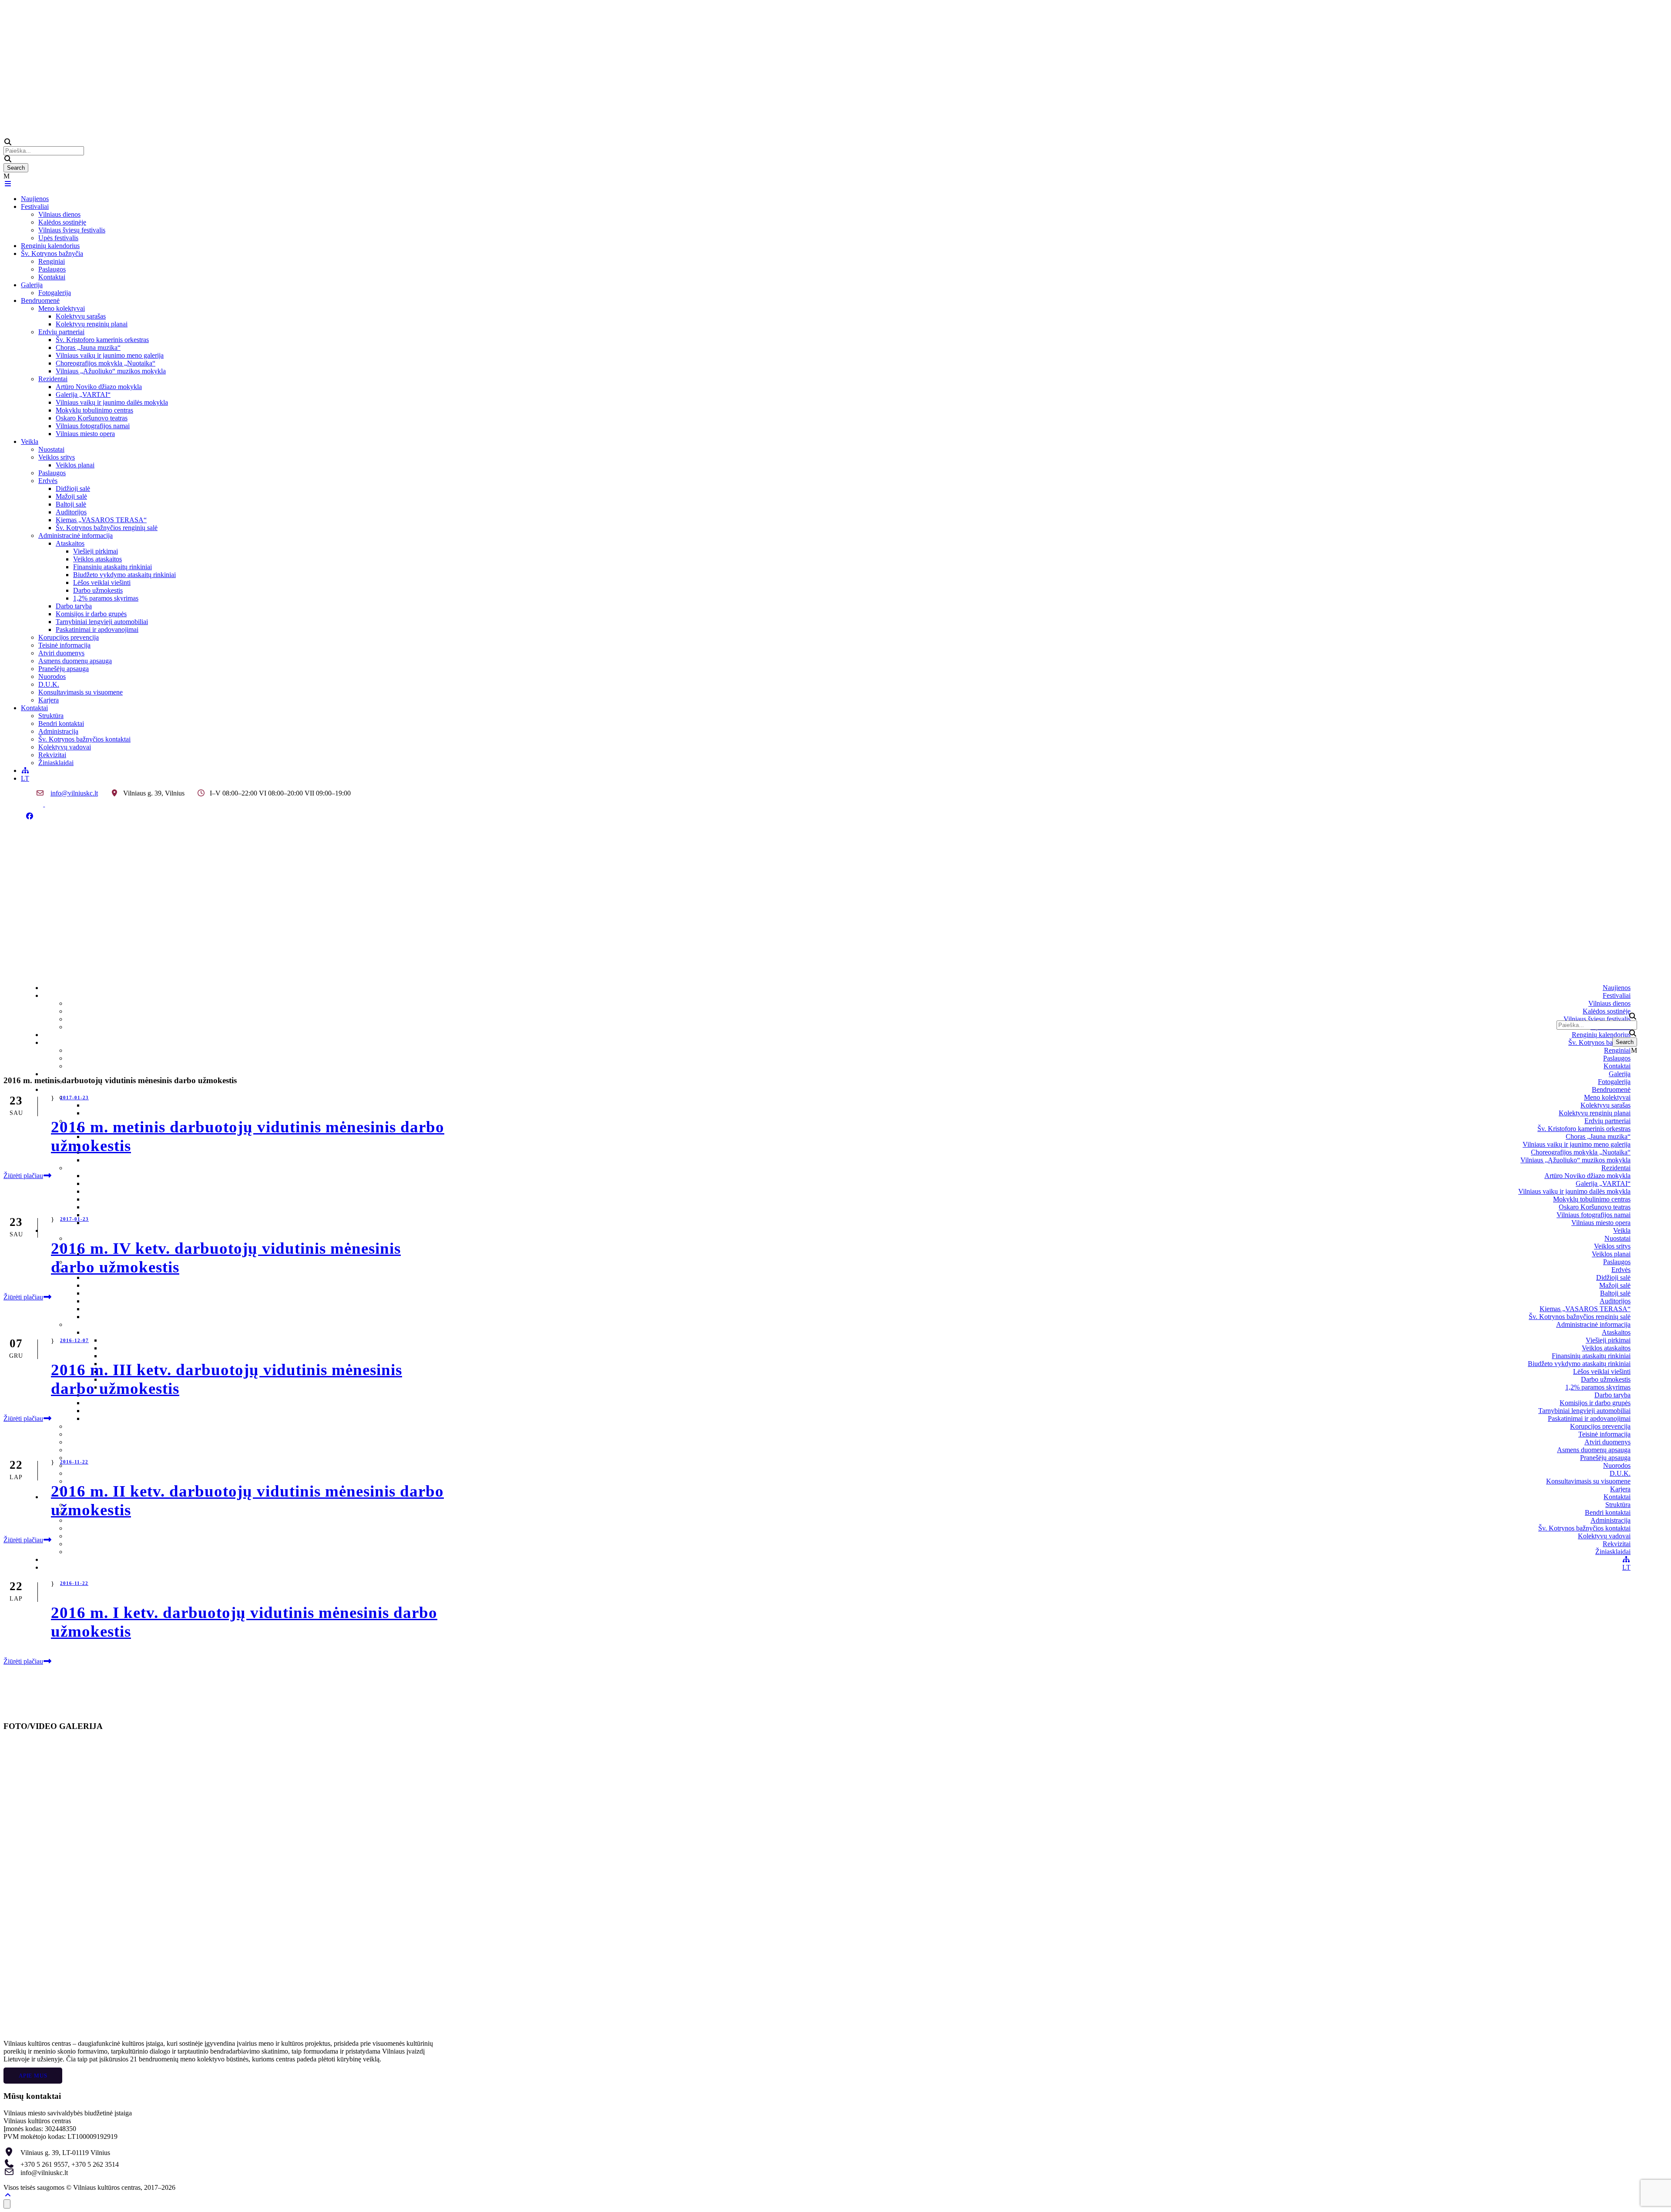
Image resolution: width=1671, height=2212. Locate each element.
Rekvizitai (52, 755)
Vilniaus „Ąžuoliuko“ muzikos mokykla (111, 371)
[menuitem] (25, 778)
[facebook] (30, 816)
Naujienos (35, 199)
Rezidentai (53, 379)
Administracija (58, 731)
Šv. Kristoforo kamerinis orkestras (102, 340)
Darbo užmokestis (98, 590)
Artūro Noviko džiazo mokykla (99, 387)
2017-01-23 (74, 1098)
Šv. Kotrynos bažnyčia (52, 253)
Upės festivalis (58, 238)
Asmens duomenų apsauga (75, 661)
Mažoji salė (71, 496)
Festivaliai (35, 206)
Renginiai (52, 261)
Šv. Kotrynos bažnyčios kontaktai (84, 739)
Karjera (49, 700)
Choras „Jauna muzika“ (88, 347)
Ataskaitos (70, 543)
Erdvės (48, 481)
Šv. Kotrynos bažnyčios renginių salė (107, 528)
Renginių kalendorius (50, 246)
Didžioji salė (73, 488)
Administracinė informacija (75, 535)
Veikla (30, 441)
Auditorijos (71, 512)
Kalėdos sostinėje (62, 222)
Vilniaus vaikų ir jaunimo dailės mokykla (112, 402)
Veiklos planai (75, 465)
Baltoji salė (71, 504)
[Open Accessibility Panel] (7, 2204)
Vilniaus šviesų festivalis (72, 230)
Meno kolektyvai (62, 308)
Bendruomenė (40, 300)
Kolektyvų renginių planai (92, 324)
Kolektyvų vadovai (65, 747)
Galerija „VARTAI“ (83, 394)
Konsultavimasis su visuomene (81, 692)
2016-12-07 (74, 1340)
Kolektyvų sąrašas (81, 316)
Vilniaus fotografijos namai (93, 426)
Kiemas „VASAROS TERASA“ (101, 520)
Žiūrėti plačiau (23, 1176)
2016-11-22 (74, 1462)
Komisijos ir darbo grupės (91, 614)
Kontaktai (52, 277)
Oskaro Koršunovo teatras (92, 418)
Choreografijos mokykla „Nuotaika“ (106, 363)
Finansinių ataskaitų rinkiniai (112, 567)
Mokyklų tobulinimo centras (94, 410)
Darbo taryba (74, 606)
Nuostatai (51, 449)
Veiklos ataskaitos (97, 559)
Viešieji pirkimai (96, 551)
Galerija (32, 285)
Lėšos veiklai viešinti (102, 582)
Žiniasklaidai (56, 763)
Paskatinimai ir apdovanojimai (97, 629)
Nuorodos (52, 676)
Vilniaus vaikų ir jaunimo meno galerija (110, 355)
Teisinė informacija (64, 645)
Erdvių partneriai (61, 332)
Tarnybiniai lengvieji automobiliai (102, 622)
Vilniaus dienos (59, 214)
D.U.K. (49, 684)
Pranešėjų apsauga (64, 669)
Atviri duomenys (61, 653)
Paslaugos (52, 269)
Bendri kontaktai (61, 723)
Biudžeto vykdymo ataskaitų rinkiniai (124, 575)
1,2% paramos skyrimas (106, 598)
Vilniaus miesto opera (85, 434)
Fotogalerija (55, 293)
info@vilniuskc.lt (74, 793)
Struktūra (51, 716)
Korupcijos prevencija (69, 637)
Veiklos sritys (57, 457)
